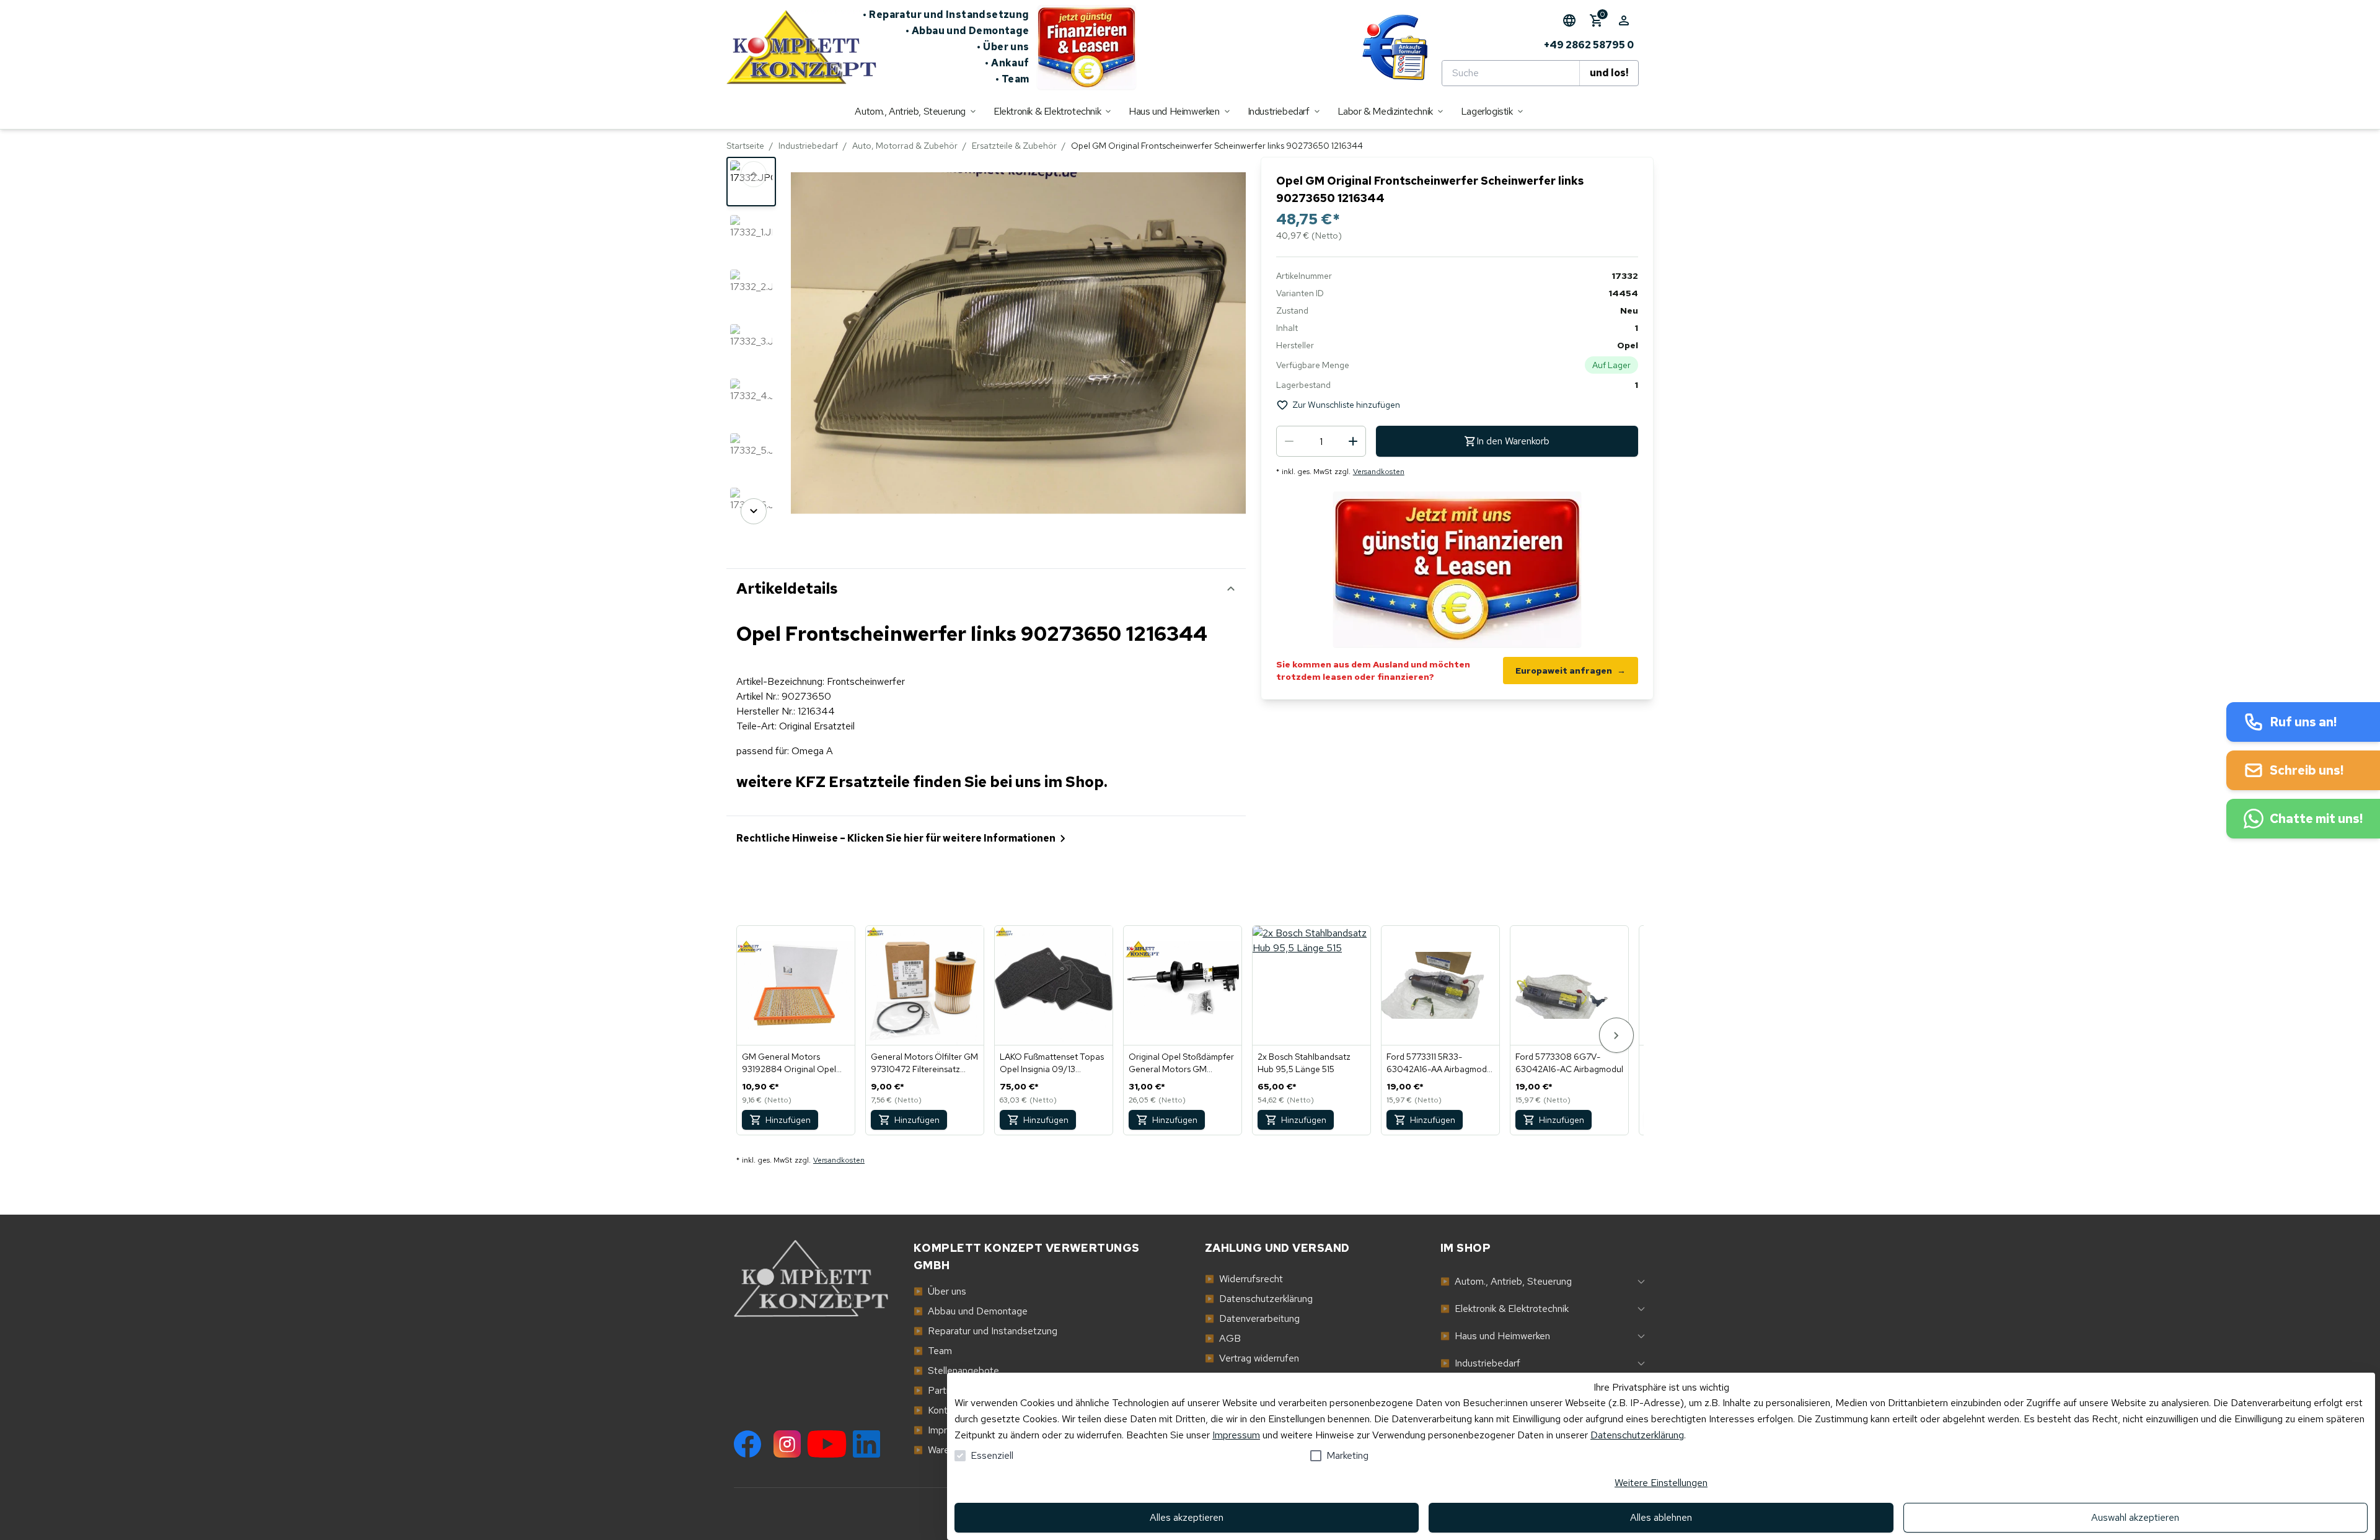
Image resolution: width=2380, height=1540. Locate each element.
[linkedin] (866, 1444)
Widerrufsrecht (1244, 1279)
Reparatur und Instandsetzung (946, 15)
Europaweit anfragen (1571, 671)
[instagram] (787, 1444)
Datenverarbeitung (1252, 1318)
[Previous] (754, 174)
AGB (1223, 1338)
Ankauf (1007, 63)
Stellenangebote (956, 1371)
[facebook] (747, 1444)
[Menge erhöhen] (1353, 441)
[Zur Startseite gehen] (795, 47)
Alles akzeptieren (1187, 1517)
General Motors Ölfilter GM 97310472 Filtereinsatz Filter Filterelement (924, 1063)
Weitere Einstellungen (1661, 1483)
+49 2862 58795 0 (1589, 45)
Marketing (1347, 1455)
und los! (1609, 73)
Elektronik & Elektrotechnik (1505, 1309)
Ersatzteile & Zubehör (1014, 146)
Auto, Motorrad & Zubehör (905, 146)
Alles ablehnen (1661, 1517)
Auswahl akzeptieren (2135, 1517)
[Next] (754, 511)
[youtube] (827, 1444)
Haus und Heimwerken (1495, 1336)
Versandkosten (1379, 472)
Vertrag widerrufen (1252, 1358)
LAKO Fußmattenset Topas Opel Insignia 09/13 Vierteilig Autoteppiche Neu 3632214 (1053, 1063)
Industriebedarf (808, 146)
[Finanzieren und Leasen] (1086, 47)
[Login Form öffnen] (1624, 20)
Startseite (745, 146)
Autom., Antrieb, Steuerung (1506, 1281)
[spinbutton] (1321, 441)
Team (1012, 79)
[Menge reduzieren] (1289, 441)
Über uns (1003, 47)
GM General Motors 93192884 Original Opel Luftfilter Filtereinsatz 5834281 (789, 1063)
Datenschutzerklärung (1637, 1435)
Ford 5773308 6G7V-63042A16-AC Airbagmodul (1569, 1063)
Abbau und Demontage (967, 31)
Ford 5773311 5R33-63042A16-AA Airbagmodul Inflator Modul (1440, 1063)
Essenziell (992, 1455)
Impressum (1236, 1435)
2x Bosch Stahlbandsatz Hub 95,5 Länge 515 (1304, 1063)
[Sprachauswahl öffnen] (1569, 20)
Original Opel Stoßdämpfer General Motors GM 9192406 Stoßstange (1181, 1063)
